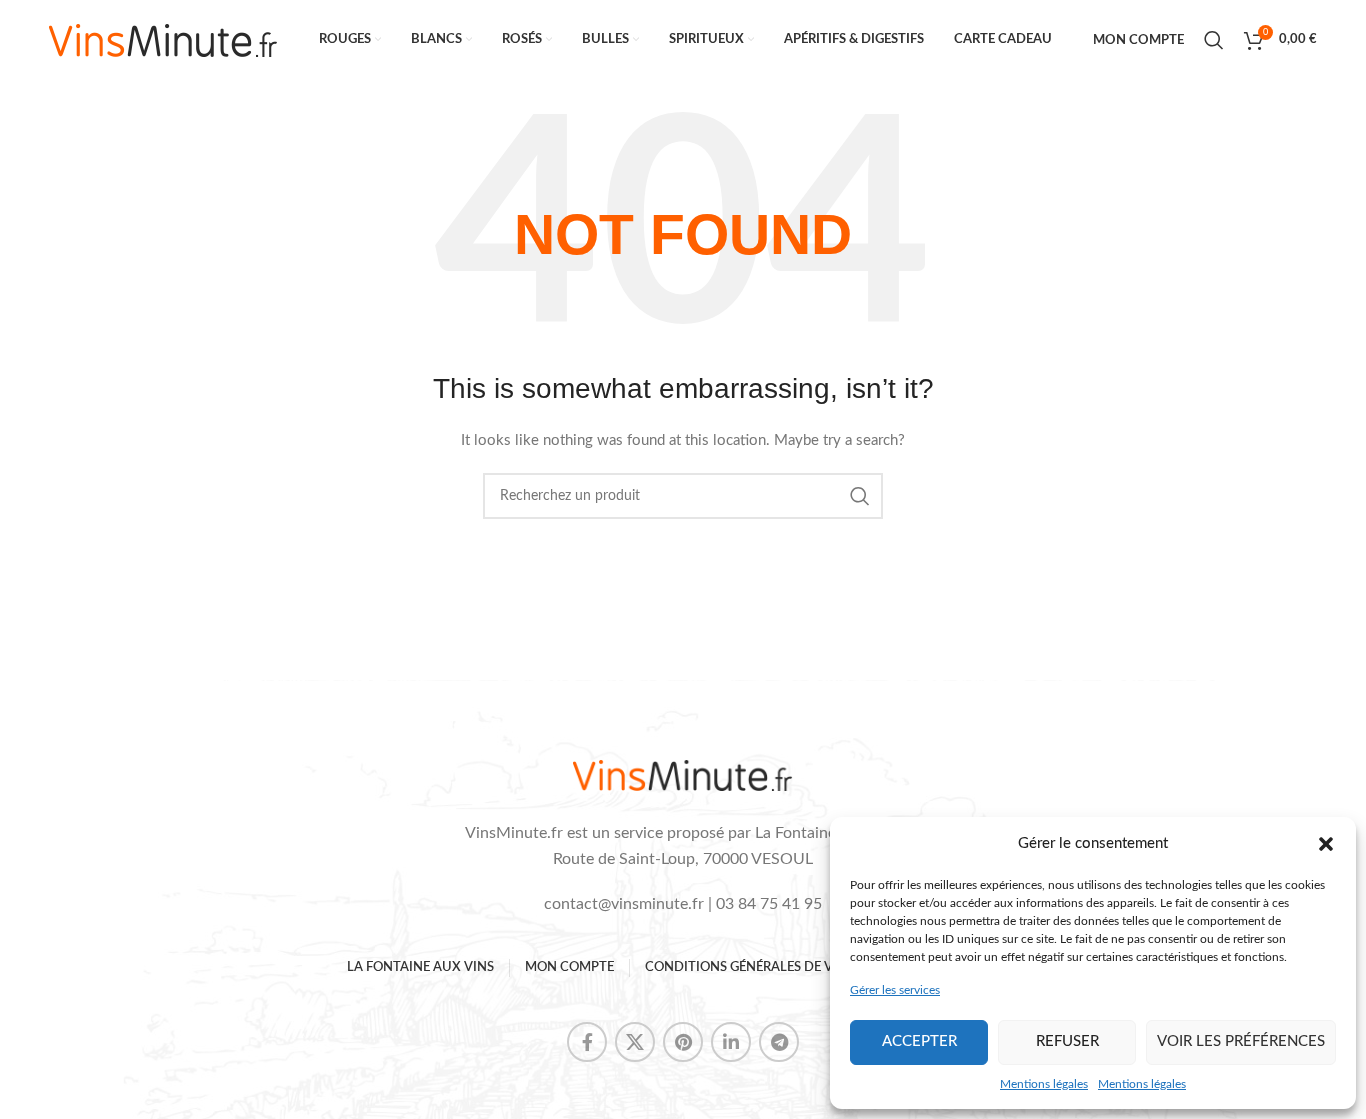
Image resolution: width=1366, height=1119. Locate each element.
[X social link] (635, 1042)
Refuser (1067, 1041)
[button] (1326, 844)
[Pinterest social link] (683, 1042)
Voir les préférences (1241, 1041)
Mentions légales (1044, 1084)
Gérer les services (895, 990)
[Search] (1214, 40)
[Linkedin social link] (731, 1042)
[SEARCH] (860, 496)
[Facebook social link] (587, 1042)
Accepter (919, 1041)
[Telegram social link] (779, 1042)
